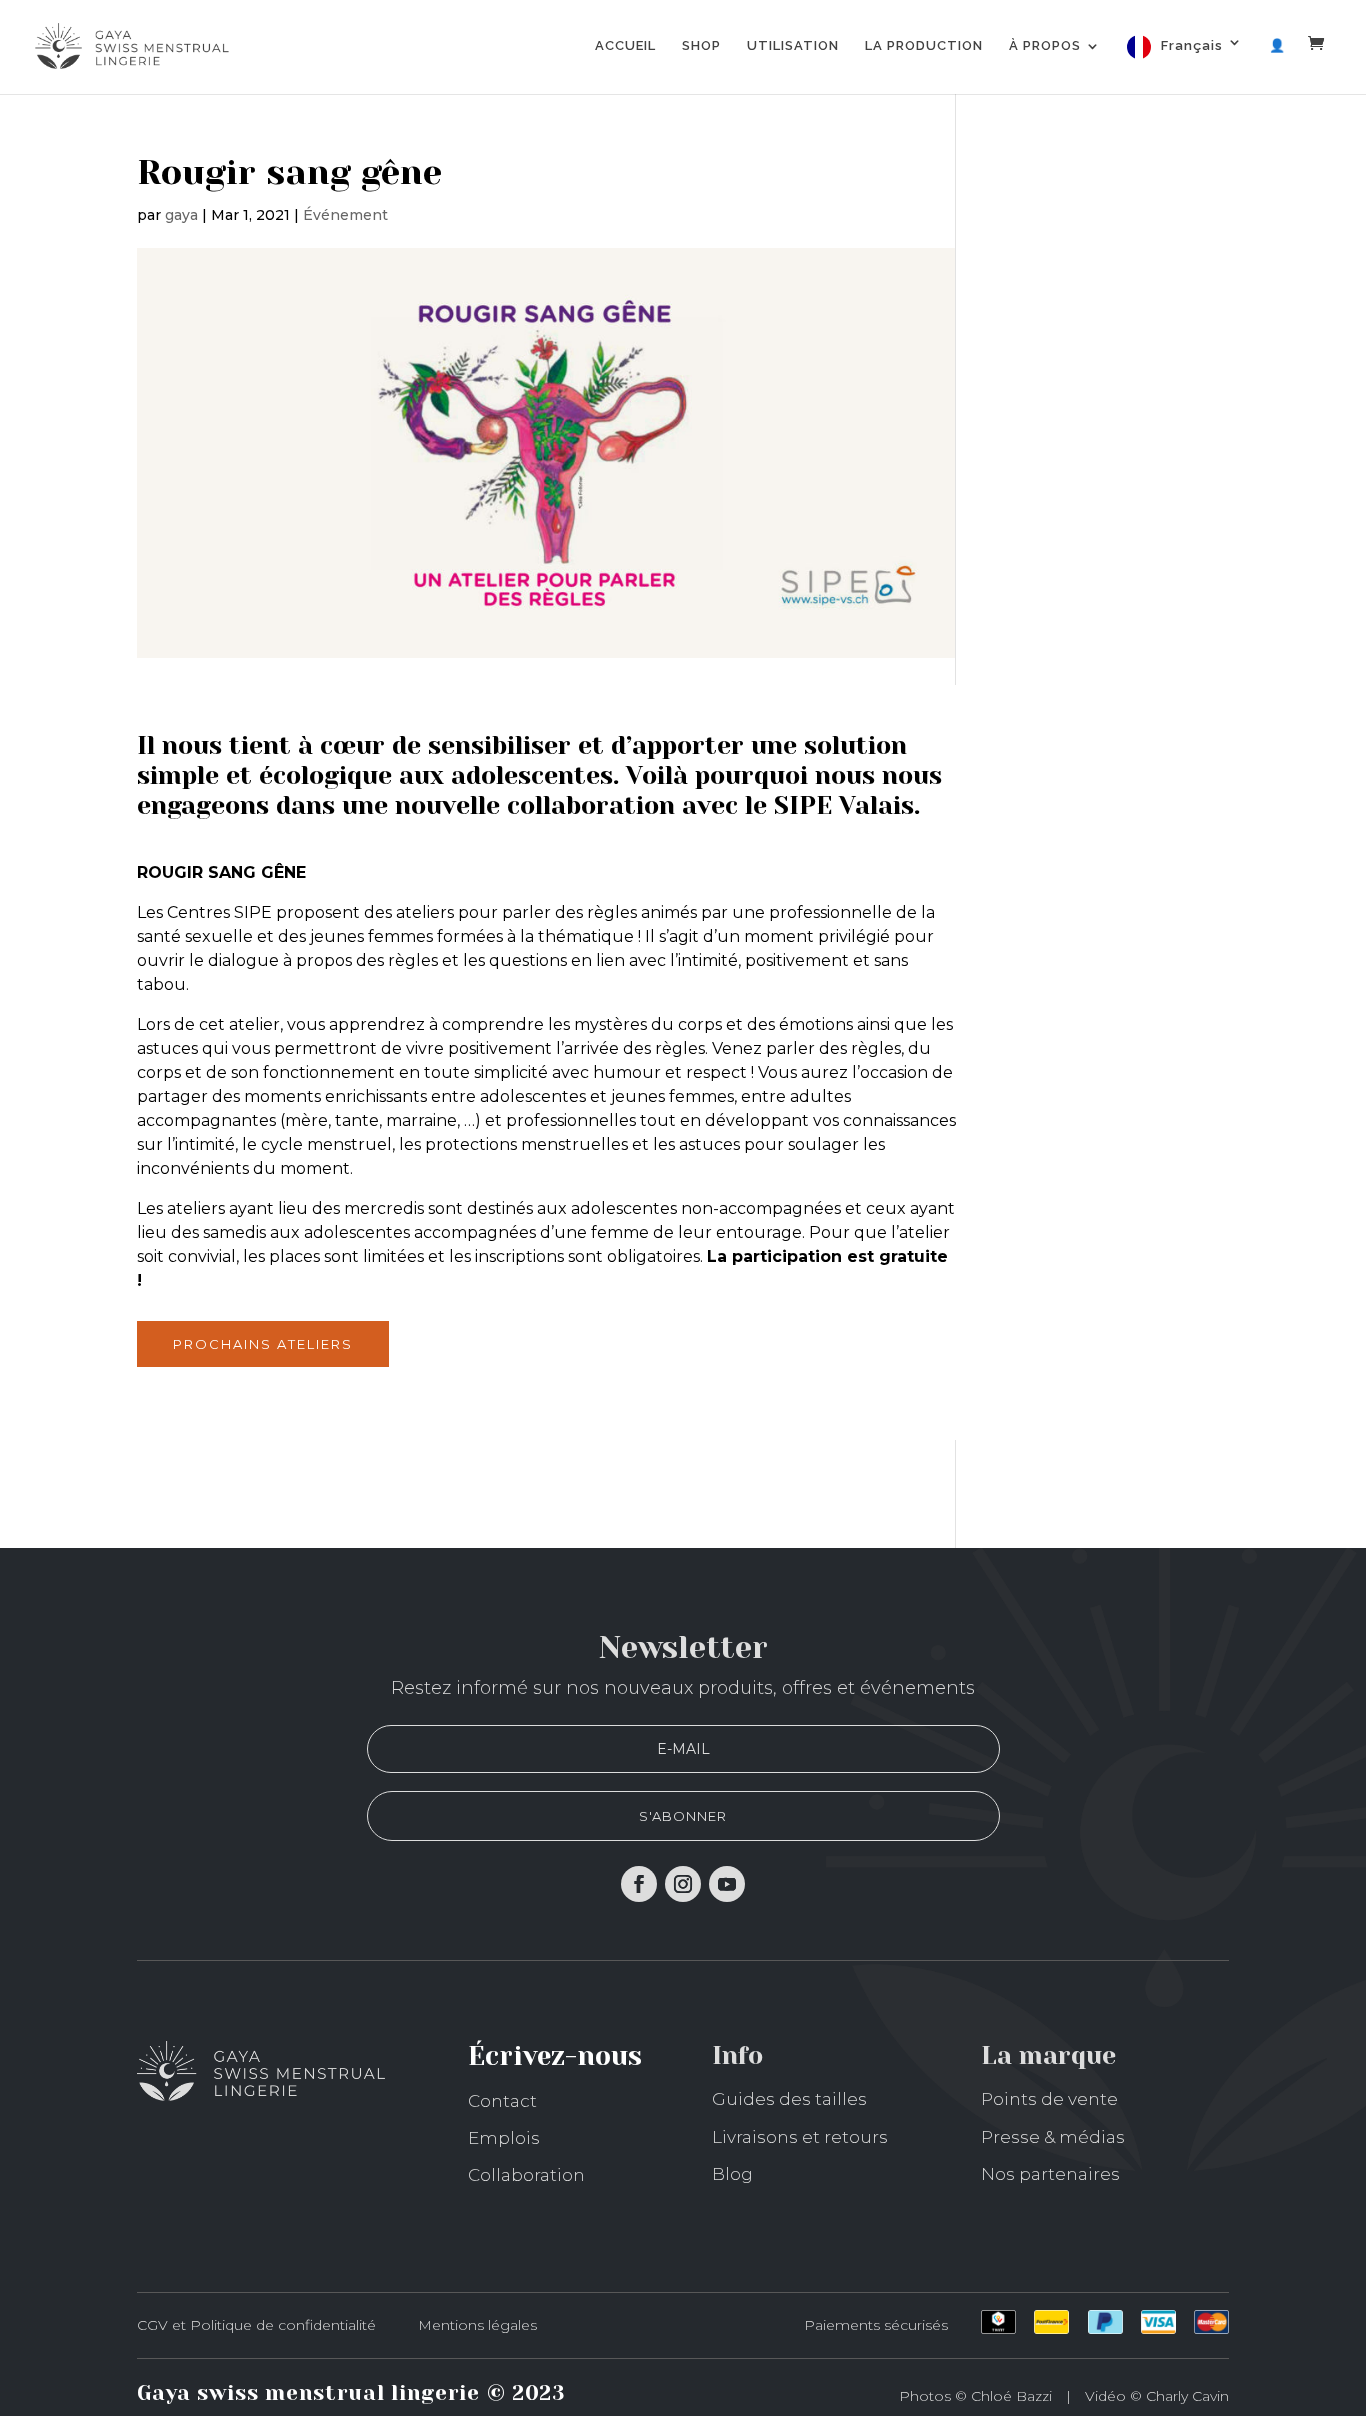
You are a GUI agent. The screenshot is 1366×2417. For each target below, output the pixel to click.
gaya (181, 215)
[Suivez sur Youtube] (727, 1884)
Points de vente (1049, 2099)
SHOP (701, 46)
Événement (345, 215)
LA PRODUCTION (924, 46)
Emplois (504, 2138)
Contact (502, 2101)
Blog (732, 2174)
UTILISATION (793, 46)
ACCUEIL (625, 46)
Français (1192, 45)
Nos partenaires (1050, 2174)
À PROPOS (1045, 46)
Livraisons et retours (800, 2137)
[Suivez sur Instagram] (683, 1884)
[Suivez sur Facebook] (639, 1884)
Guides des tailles (789, 2099)
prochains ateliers (263, 1344)
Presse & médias (1053, 2137)
